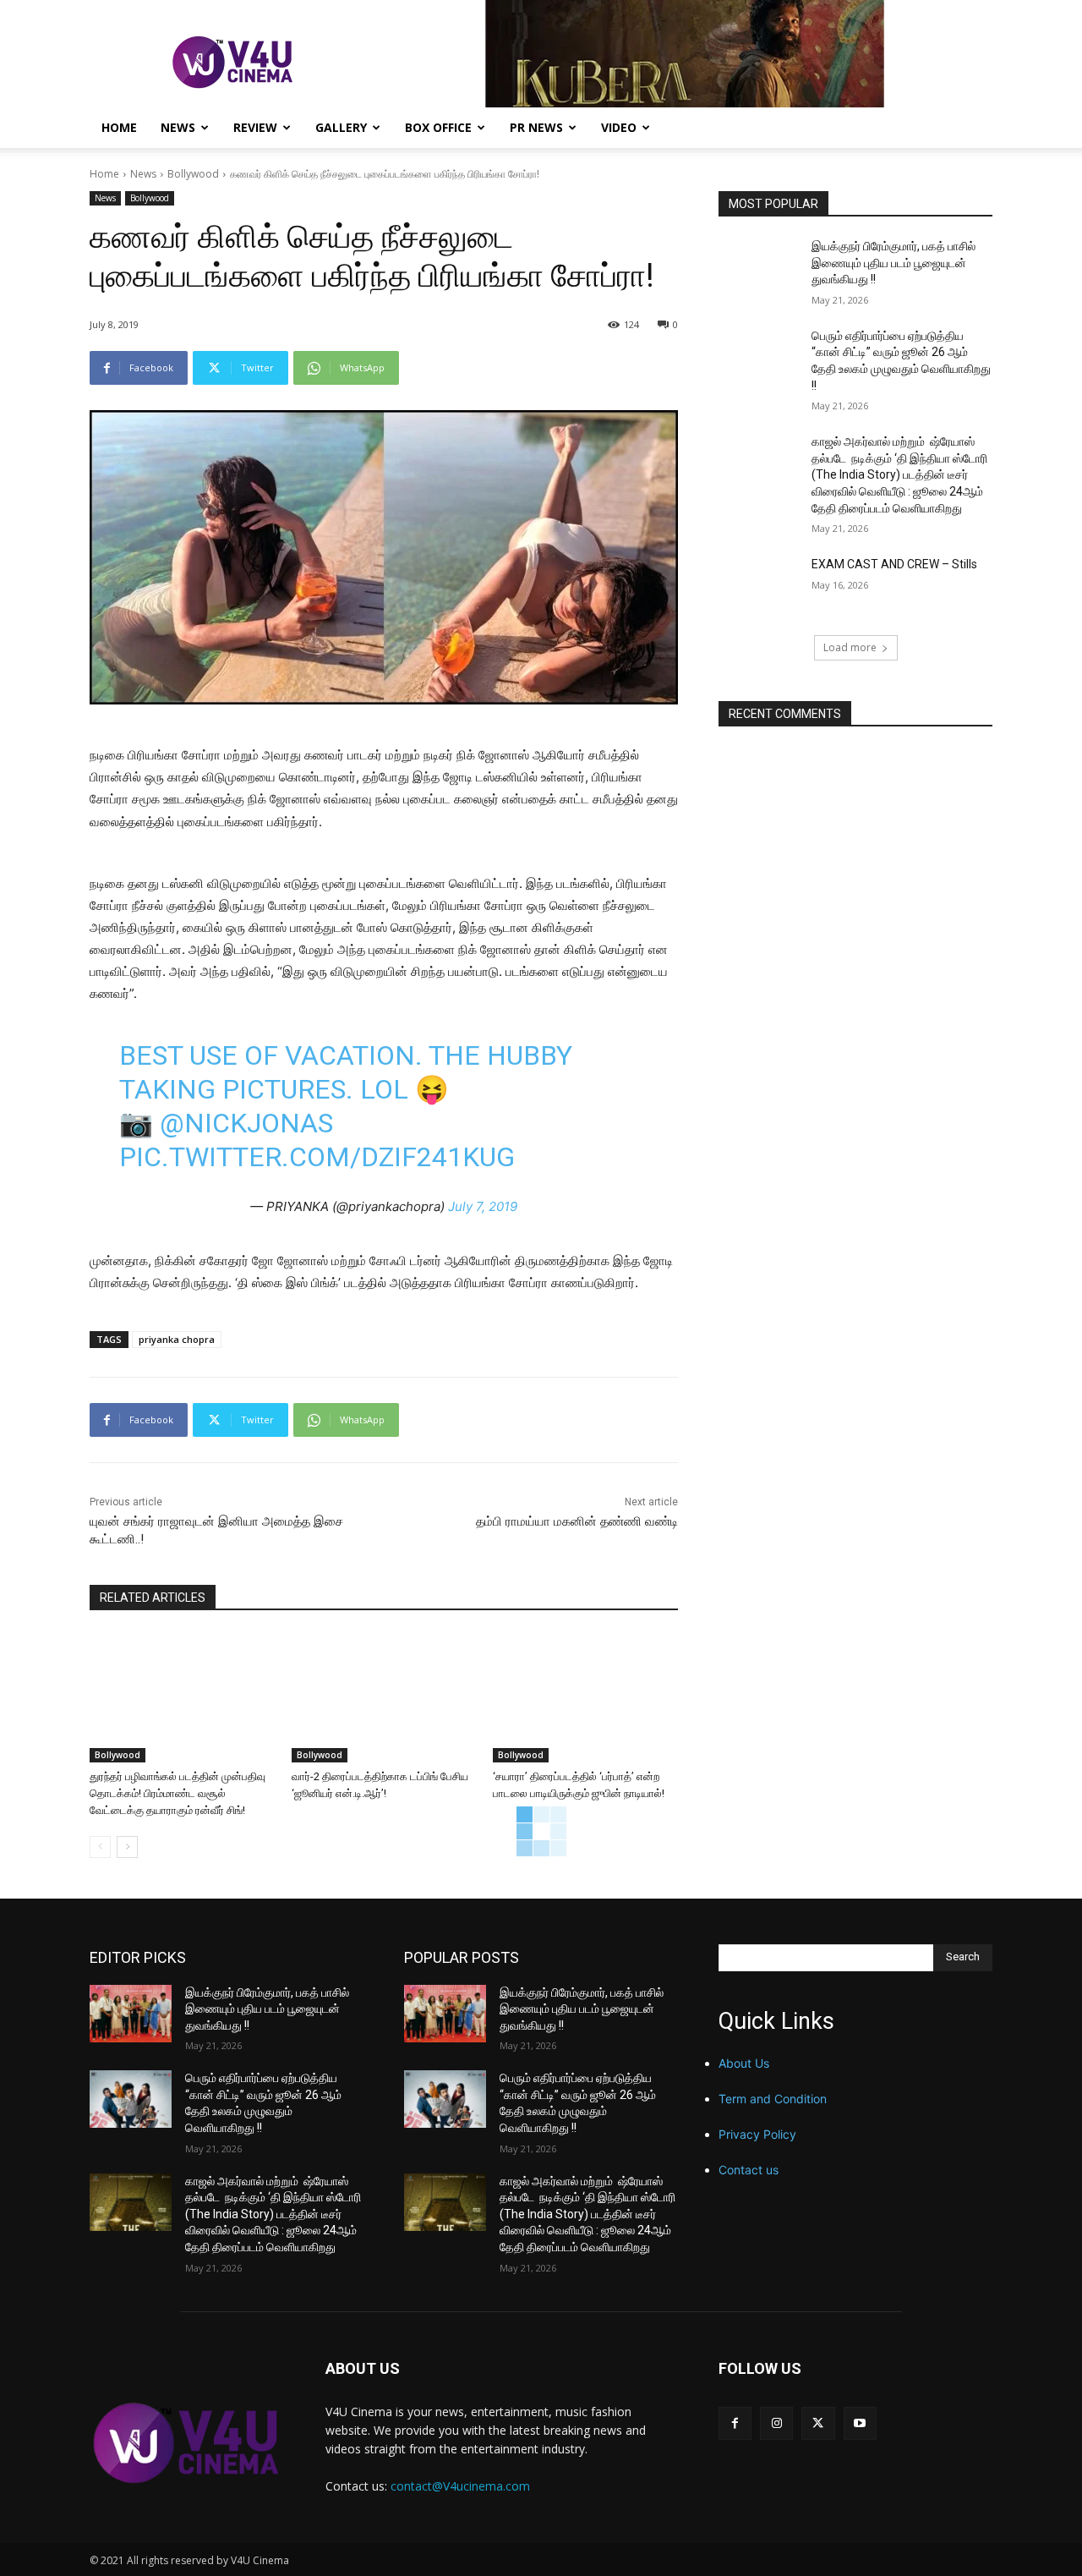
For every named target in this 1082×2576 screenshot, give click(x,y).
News (178, 127)
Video (619, 127)
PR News (536, 127)
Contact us (749, 2170)
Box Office (438, 127)
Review (255, 127)
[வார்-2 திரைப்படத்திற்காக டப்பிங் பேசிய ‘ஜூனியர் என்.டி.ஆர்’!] (384, 1697)
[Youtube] (860, 2423)
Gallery (341, 127)
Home (119, 127)
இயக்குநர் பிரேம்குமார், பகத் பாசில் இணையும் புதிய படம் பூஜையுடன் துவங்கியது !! (893, 263)
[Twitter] (818, 2423)
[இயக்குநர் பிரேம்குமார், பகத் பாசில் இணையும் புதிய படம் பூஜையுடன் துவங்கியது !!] (760, 267)
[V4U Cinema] (187, 2443)
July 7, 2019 (483, 1206)
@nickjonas (246, 1123)
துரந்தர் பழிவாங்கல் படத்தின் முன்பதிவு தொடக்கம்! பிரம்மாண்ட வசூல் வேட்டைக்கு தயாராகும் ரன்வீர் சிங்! (178, 1793)
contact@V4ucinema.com (460, 2486)
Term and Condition (773, 2099)
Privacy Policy (757, 2134)
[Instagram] (776, 2423)
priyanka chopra (177, 1339)
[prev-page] (100, 1847)
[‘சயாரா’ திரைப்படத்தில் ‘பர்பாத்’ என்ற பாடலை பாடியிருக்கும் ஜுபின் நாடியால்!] (585, 1697)
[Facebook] (735, 2423)
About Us (744, 2063)
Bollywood (193, 174)
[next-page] (127, 1847)
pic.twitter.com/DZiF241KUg (317, 1157)
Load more (850, 647)
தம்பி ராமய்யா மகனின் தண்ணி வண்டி (577, 1521)
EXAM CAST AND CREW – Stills (894, 564)
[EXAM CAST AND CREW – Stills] (760, 585)
